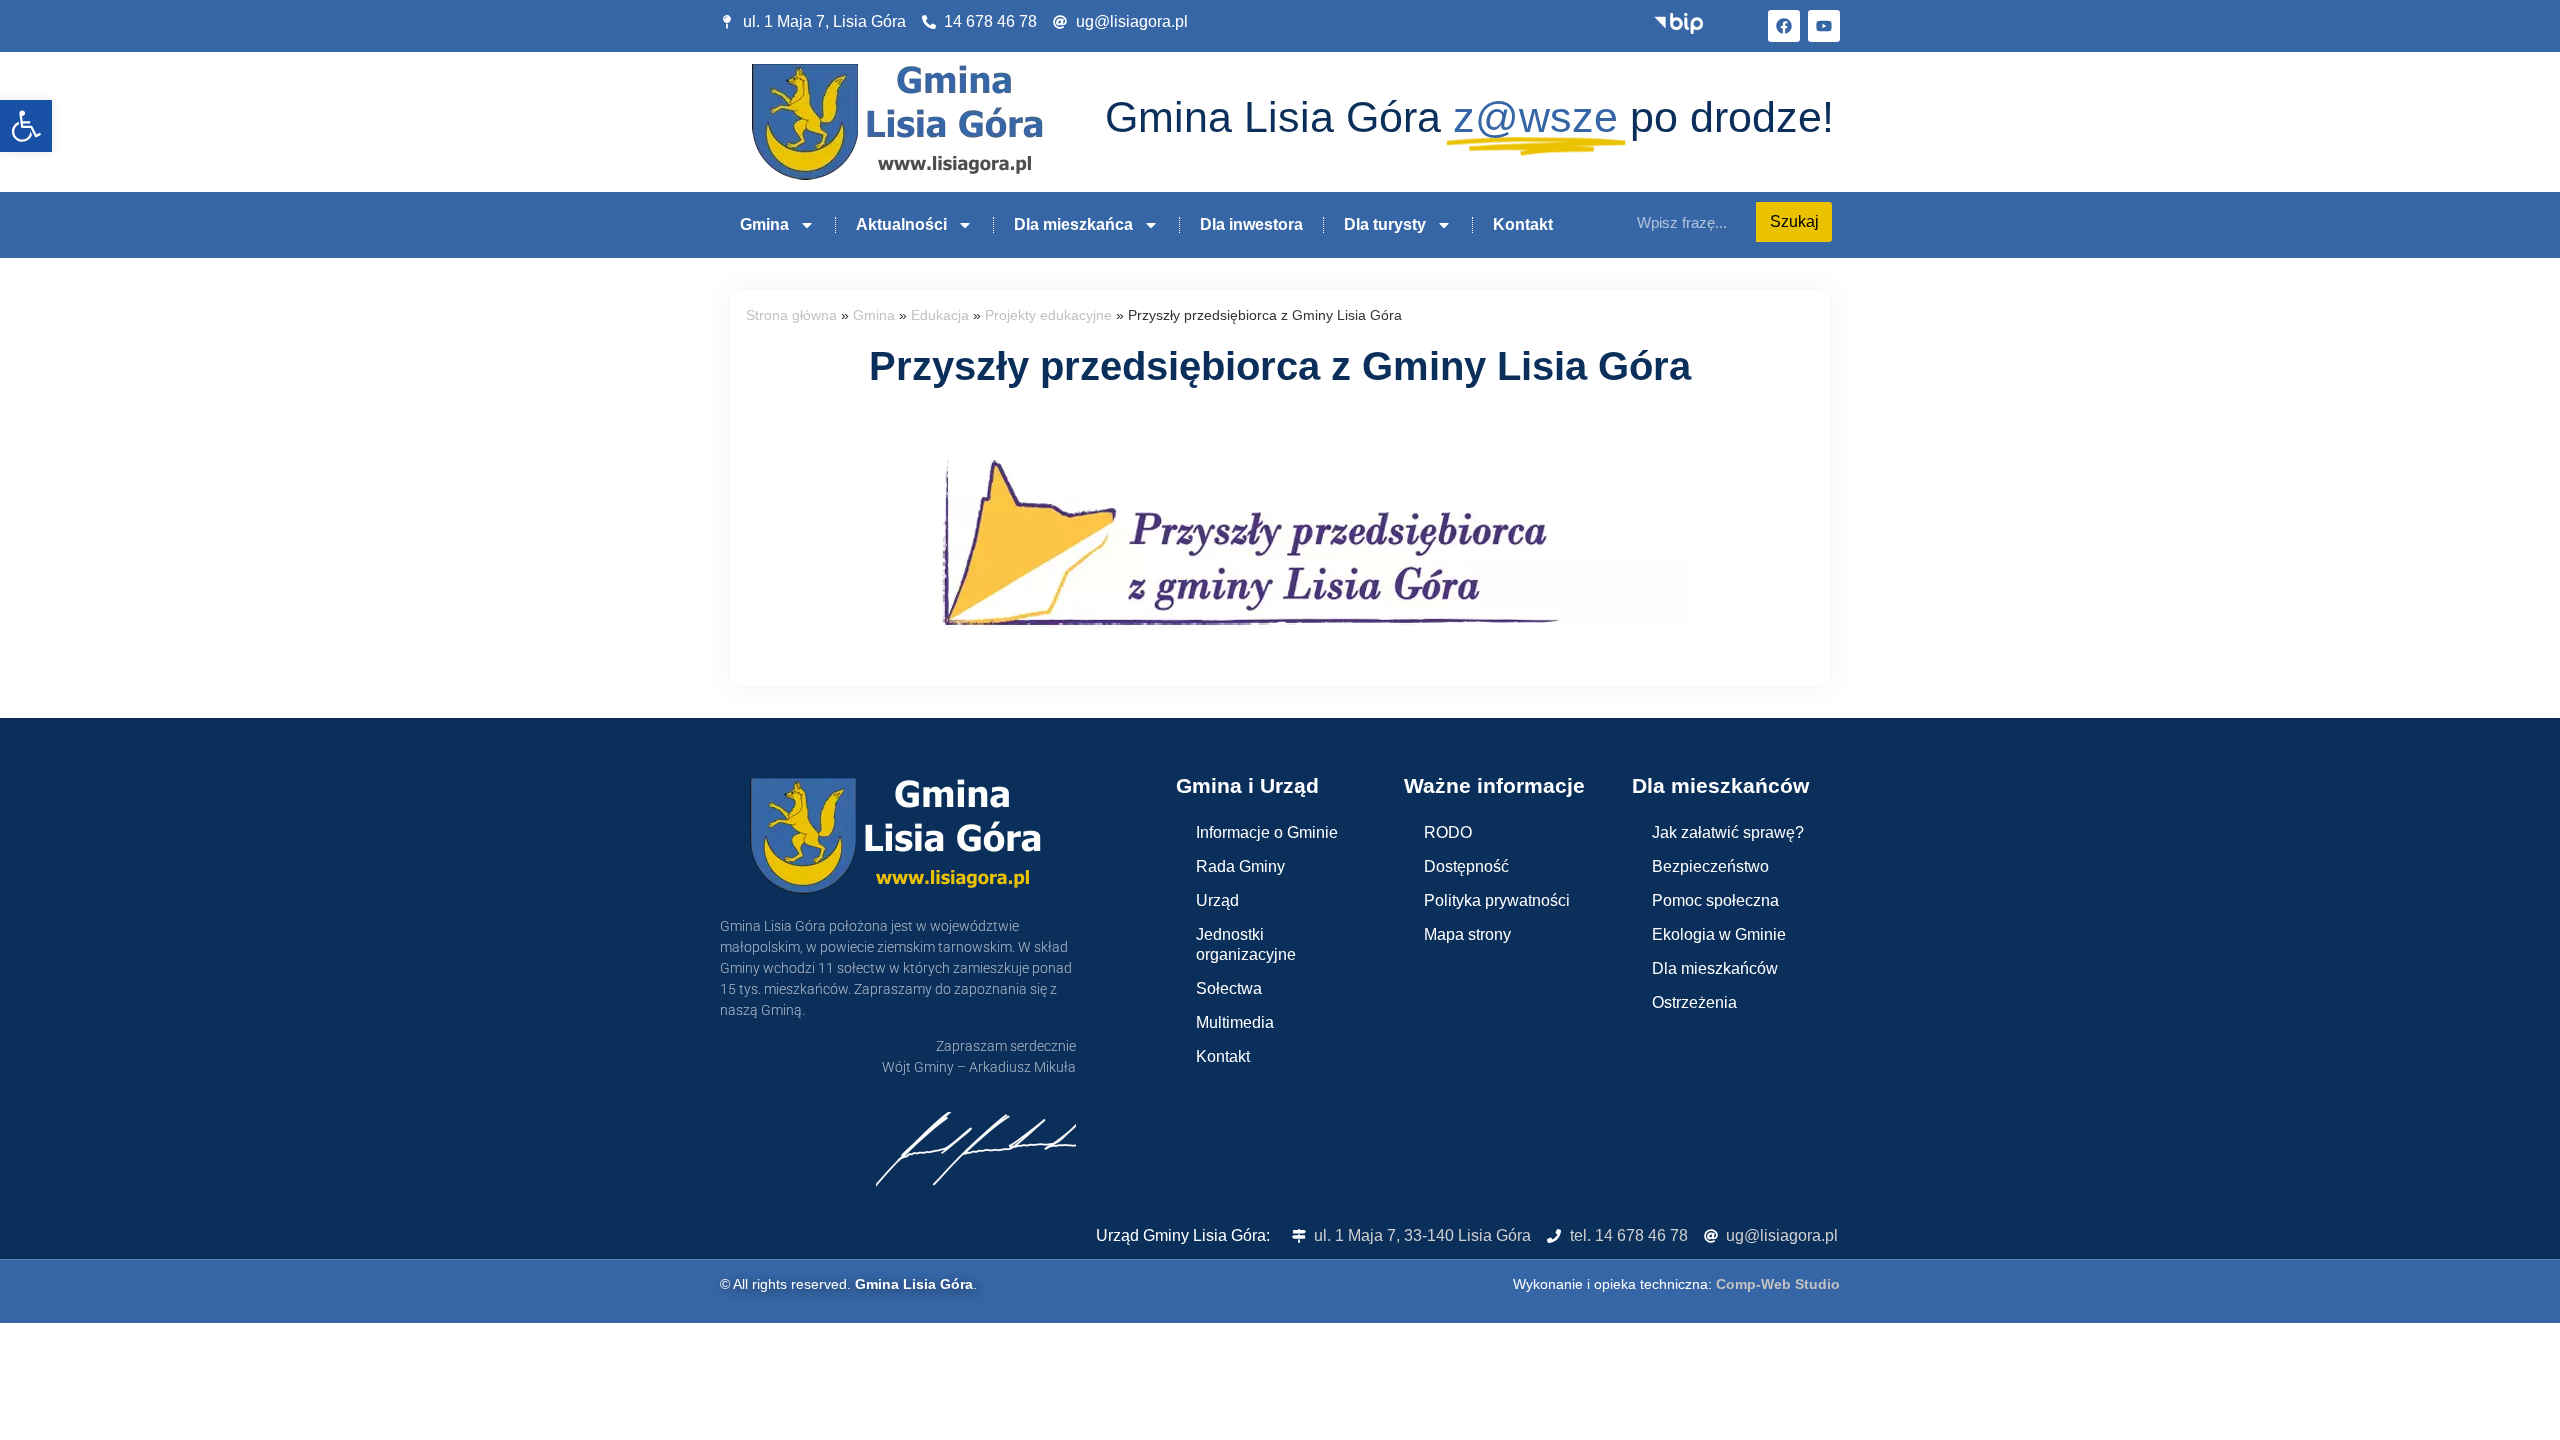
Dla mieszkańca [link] (1073, 224)
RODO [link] (1448, 832)
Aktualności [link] (901, 224)
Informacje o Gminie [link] (1267, 832)
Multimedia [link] (1235, 1022)
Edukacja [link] (940, 315)
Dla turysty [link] (1385, 224)
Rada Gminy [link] (1240, 866)
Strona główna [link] (791, 315)
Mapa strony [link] (1467, 934)
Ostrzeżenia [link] (1694, 1002)
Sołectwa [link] (1229, 988)
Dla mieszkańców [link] (1715, 968)
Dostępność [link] (1466, 866)
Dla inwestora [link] (1251, 224)
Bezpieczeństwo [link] (1710, 866)
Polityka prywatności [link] (1497, 900)
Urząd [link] (1217, 900)
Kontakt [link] (1523, 224)
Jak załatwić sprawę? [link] (1728, 832)
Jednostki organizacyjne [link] (1246, 944)
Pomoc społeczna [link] (1715, 900)
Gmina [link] (764, 224)
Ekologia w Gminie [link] (1719, 934)
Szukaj (1794, 221)
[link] (26, 126)
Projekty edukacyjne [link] (1048, 315)
